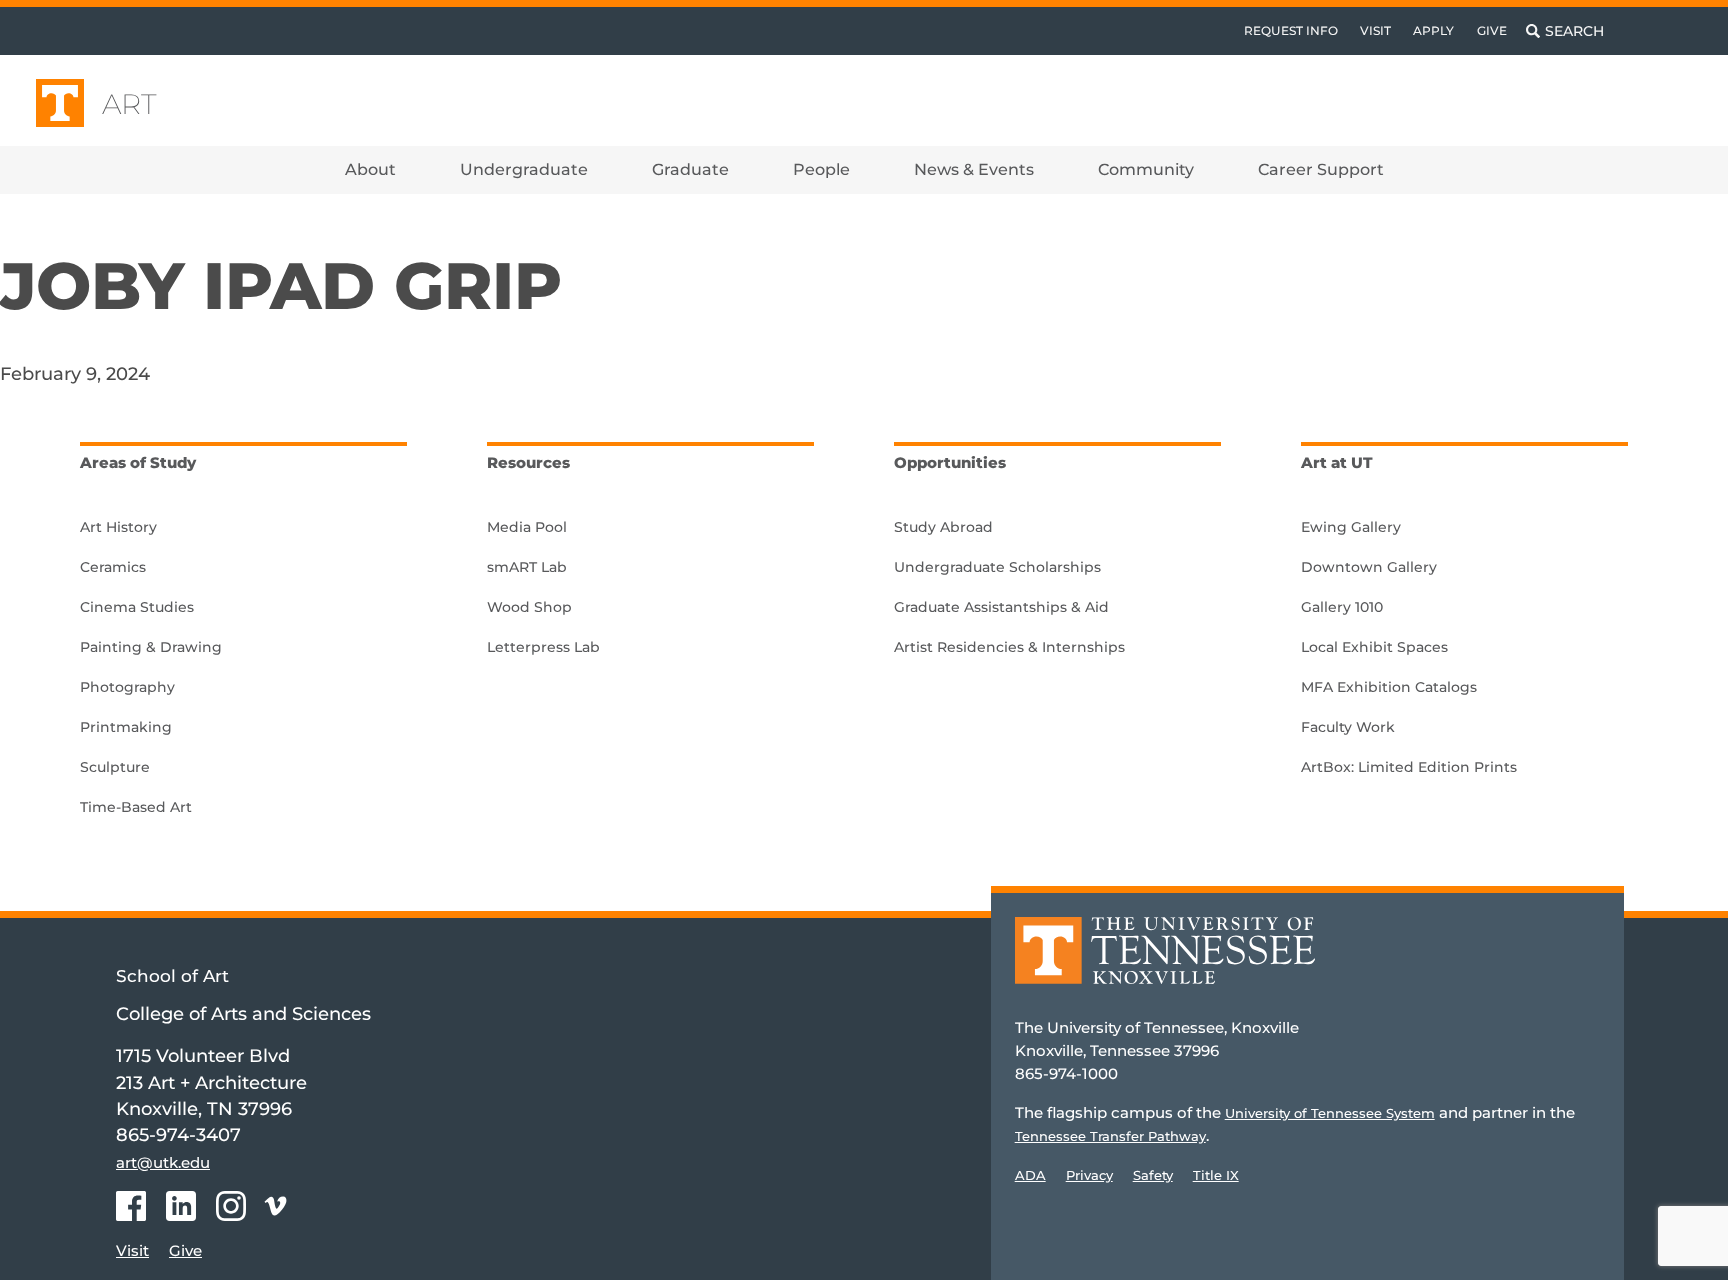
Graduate (690, 169)
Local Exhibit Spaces (1374, 647)
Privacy (1089, 1175)
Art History (118, 527)
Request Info (1291, 30)
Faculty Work (1348, 727)
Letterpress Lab (543, 647)
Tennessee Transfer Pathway (1110, 1136)
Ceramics (113, 567)
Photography (127, 687)
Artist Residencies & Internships (1009, 647)
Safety (1153, 1175)
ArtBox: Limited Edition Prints (1409, 767)
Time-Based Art (136, 807)
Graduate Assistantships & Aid (1001, 607)
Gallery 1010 (1342, 607)
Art (129, 104)
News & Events (974, 169)
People (821, 169)
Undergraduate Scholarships (997, 567)
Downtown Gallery (1369, 567)
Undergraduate (524, 169)
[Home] (1165, 964)
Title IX (1216, 1175)
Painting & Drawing (151, 647)
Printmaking (126, 727)
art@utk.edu (163, 1162)
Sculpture (115, 767)
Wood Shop (529, 607)
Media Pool (527, 527)
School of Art (172, 976)
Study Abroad (943, 527)
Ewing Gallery (1351, 527)
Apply (1433, 30)
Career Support (1321, 169)
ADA (1030, 1175)
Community (1146, 169)
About (370, 169)
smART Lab (527, 567)
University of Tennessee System (1330, 1113)
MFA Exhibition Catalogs (1389, 687)
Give (1492, 30)
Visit (1375, 30)
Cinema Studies (137, 607)
